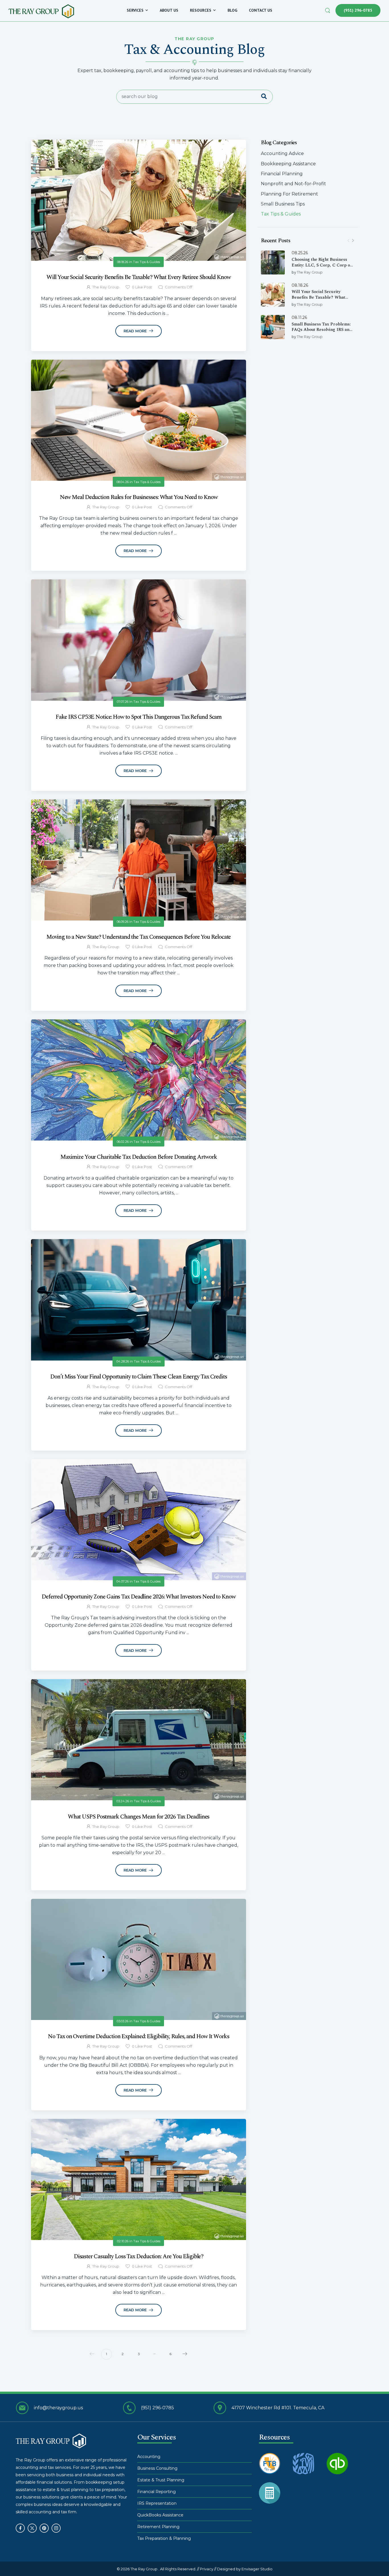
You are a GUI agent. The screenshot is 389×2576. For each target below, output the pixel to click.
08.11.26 (299, 317)
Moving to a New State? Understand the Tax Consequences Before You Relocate (139, 937)
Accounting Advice (282, 153)
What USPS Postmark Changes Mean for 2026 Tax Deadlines (139, 1817)
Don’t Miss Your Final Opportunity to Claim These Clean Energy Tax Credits (139, 1377)
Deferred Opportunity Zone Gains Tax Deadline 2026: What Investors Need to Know (138, 1597)
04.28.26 (123, 1361)
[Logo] (41, 11)
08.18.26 (300, 285)
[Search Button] (267, 97)
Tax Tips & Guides (281, 214)
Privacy (207, 2569)
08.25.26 (300, 253)
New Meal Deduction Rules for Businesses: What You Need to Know (139, 497)
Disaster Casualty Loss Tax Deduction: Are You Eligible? (139, 2257)
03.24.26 (123, 1801)
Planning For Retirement (289, 194)
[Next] (353, 241)
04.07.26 (123, 1581)
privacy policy (360, 2560)
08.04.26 (123, 482)
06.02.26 (123, 1142)
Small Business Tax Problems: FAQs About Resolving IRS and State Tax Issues (322, 330)
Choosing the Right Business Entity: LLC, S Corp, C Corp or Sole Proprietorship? (322, 265)
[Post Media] (273, 262)
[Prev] (348, 241)
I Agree (249, 2559)
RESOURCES (201, 10)
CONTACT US (261, 10)
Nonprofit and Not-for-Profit (293, 184)
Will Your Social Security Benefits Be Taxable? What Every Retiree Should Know (318, 297)
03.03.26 (123, 2021)
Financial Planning (282, 174)
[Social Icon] (20, 2528)
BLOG (232, 10)
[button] (379, 2560)
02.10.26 (123, 2241)
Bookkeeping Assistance (288, 164)
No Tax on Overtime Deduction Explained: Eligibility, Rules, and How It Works (138, 2037)
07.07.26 (123, 702)
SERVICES (135, 10)
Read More (136, 331)
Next (185, 2354)
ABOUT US (169, 10)
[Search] (328, 10)
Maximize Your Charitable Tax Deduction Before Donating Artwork (139, 1157)
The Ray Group (310, 272)
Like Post (142, 287)
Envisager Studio (257, 2569)
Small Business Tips (283, 204)
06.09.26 (123, 922)
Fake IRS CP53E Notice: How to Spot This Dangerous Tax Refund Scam (139, 717)
